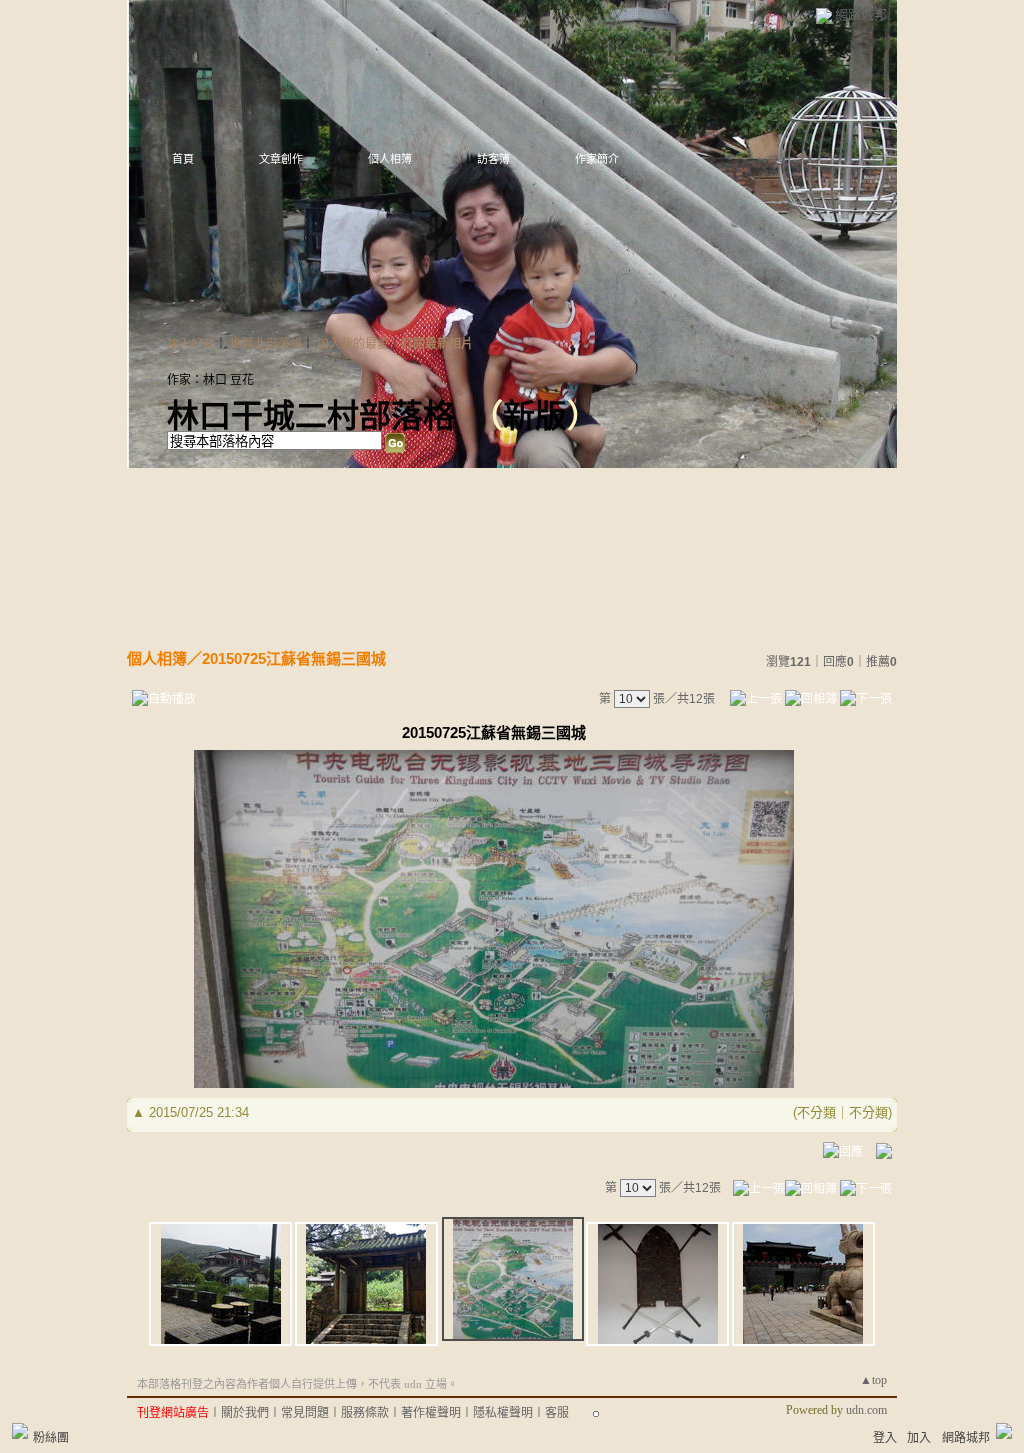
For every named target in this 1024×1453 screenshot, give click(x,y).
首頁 (183, 159)
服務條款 (365, 1413)
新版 (535, 416)
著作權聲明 (431, 1413)
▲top (873, 1380)
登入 (885, 1438)
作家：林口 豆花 (210, 380)
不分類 (816, 1112)
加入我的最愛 (353, 344)
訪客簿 (493, 159)
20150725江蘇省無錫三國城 (294, 658)
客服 (557, 1413)
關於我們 (245, 1413)
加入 (919, 1438)
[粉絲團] (20, 1431)
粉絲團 (51, 1438)
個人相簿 (390, 159)
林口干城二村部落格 (311, 416)
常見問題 (305, 1413)
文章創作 (281, 159)
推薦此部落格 (266, 344)
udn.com (866, 1410)
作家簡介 (597, 159)
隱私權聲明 (503, 1413)
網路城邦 (861, 14)
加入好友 (191, 344)
